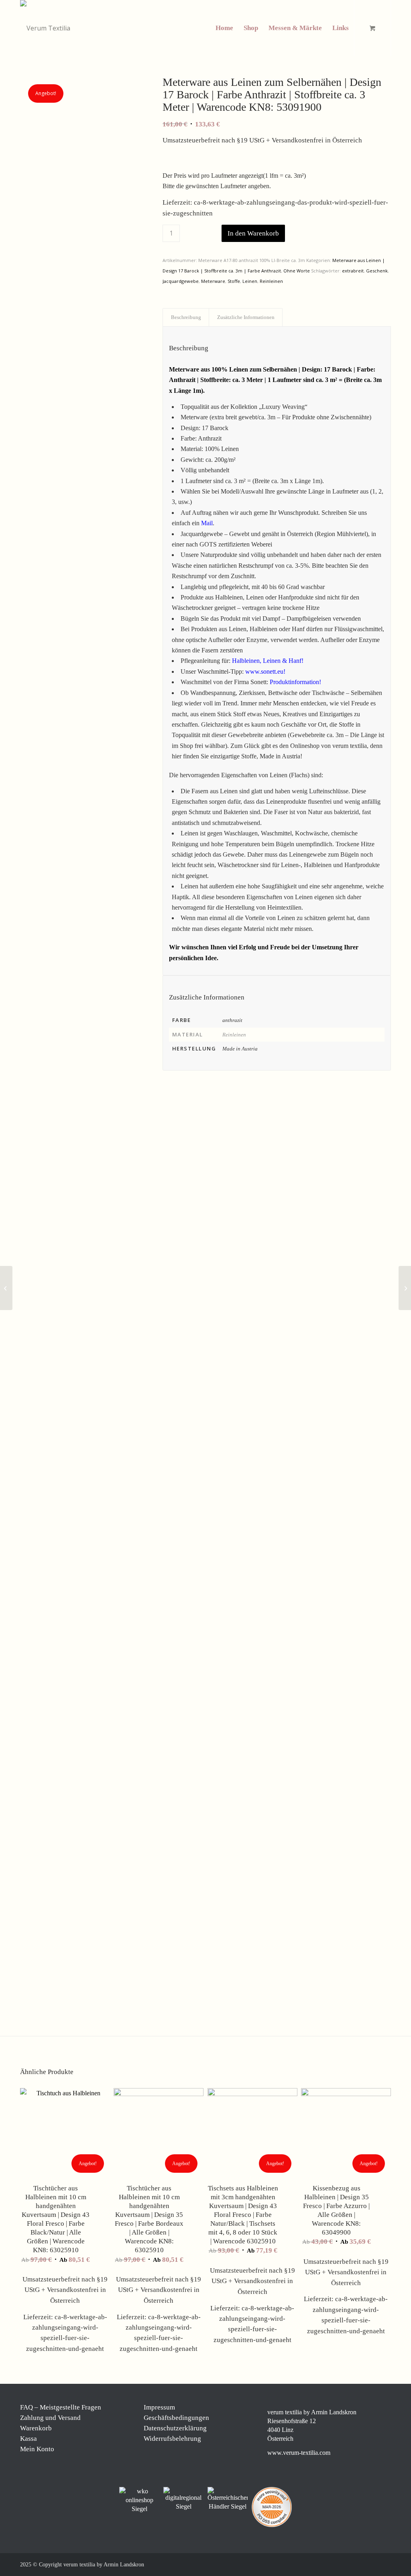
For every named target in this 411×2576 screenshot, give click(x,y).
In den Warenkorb (253, 233)
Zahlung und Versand (50, 2418)
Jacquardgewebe (181, 281)
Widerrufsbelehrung (172, 2439)
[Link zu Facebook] (337, 2564)
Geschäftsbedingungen (176, 2418)
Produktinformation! (295, 682)
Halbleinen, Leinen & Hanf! (268, 661)
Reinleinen (271, 281)
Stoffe (234, 281)
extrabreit (353, 271)
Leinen (250, 281)
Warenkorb (36, 2428)
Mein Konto (37, 2449)
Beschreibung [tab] (186, 317)
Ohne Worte (297, 271)
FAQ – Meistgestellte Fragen (61, 2407)
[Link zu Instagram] (349, 2564)
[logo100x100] (45, 28)
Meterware (213, 281)
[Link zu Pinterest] (361, 2564)
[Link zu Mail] (373, 2564)
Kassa (28, 2439)
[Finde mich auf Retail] (228, 2499)
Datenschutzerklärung (175, 2428)
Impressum (159, 2407)
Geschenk (377, 271)
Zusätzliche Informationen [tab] (246, 317)
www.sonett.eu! (265, 671)
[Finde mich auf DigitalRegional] (183, 2499)
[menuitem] (224, 28)
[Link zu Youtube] (385, 2564)
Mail (207, 523)
